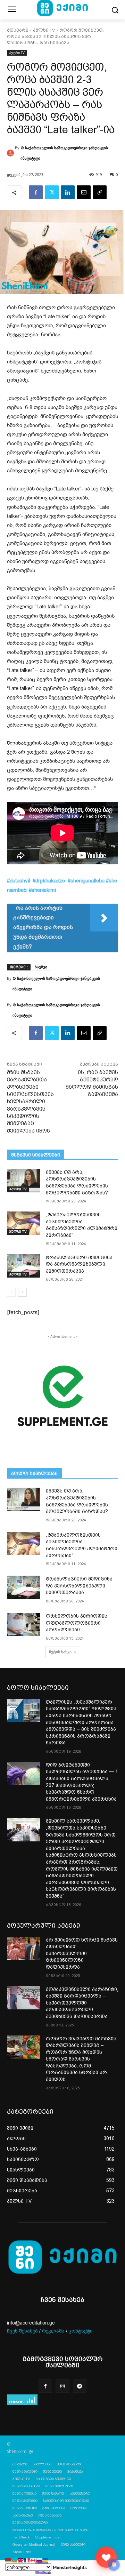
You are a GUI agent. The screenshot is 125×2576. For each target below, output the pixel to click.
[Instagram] (62, 2386)
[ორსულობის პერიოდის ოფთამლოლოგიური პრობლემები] (24, 1625)
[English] (21, 2560)
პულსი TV (44, 30)
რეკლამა (53, 2331)
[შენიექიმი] (106, 2557)
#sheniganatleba (86, 881)
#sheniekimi (42, 890)
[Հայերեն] (8, 2560)
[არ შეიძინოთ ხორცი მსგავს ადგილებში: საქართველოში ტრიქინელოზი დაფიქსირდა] (24, 1948)
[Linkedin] (68, 192)
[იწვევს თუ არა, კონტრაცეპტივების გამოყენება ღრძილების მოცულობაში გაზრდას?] (24, 1181)
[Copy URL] (100, 192)
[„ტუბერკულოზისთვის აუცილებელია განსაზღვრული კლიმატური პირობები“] (24, 1223)
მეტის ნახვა (60, 1652)
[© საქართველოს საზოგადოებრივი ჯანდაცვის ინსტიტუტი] (11, 153)
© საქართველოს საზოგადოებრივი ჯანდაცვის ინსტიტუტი (64, 153)
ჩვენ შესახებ (22, 2331)
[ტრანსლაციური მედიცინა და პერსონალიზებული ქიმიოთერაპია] (24, 1266)
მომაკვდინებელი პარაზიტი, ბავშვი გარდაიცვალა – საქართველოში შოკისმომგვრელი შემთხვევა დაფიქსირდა (82, 2003)
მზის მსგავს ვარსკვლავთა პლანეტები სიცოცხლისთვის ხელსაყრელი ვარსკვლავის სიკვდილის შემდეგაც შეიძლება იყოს (30, 1102)
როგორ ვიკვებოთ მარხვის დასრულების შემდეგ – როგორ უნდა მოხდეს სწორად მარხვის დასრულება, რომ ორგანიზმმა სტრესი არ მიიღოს (81, 2059)
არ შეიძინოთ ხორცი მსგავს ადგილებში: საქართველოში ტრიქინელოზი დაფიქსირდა (82, 1953)
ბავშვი (41, 967)
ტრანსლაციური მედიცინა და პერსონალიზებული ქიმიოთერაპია (79, 1264)
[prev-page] (11, 1292)
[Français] (27, 2560)
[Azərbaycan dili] (15, 2560)
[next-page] (22, 1292)
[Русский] (40, 2560)
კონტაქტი (81, 2331)
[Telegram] (80, 2386)
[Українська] (46, 2560)
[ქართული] (33, 2560)
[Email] (84, 192)
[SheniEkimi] (62, 2258)
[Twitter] (52, 192)
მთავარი (18, 30)
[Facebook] (36, 192)
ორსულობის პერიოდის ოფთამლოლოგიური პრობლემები (77, 1623)
